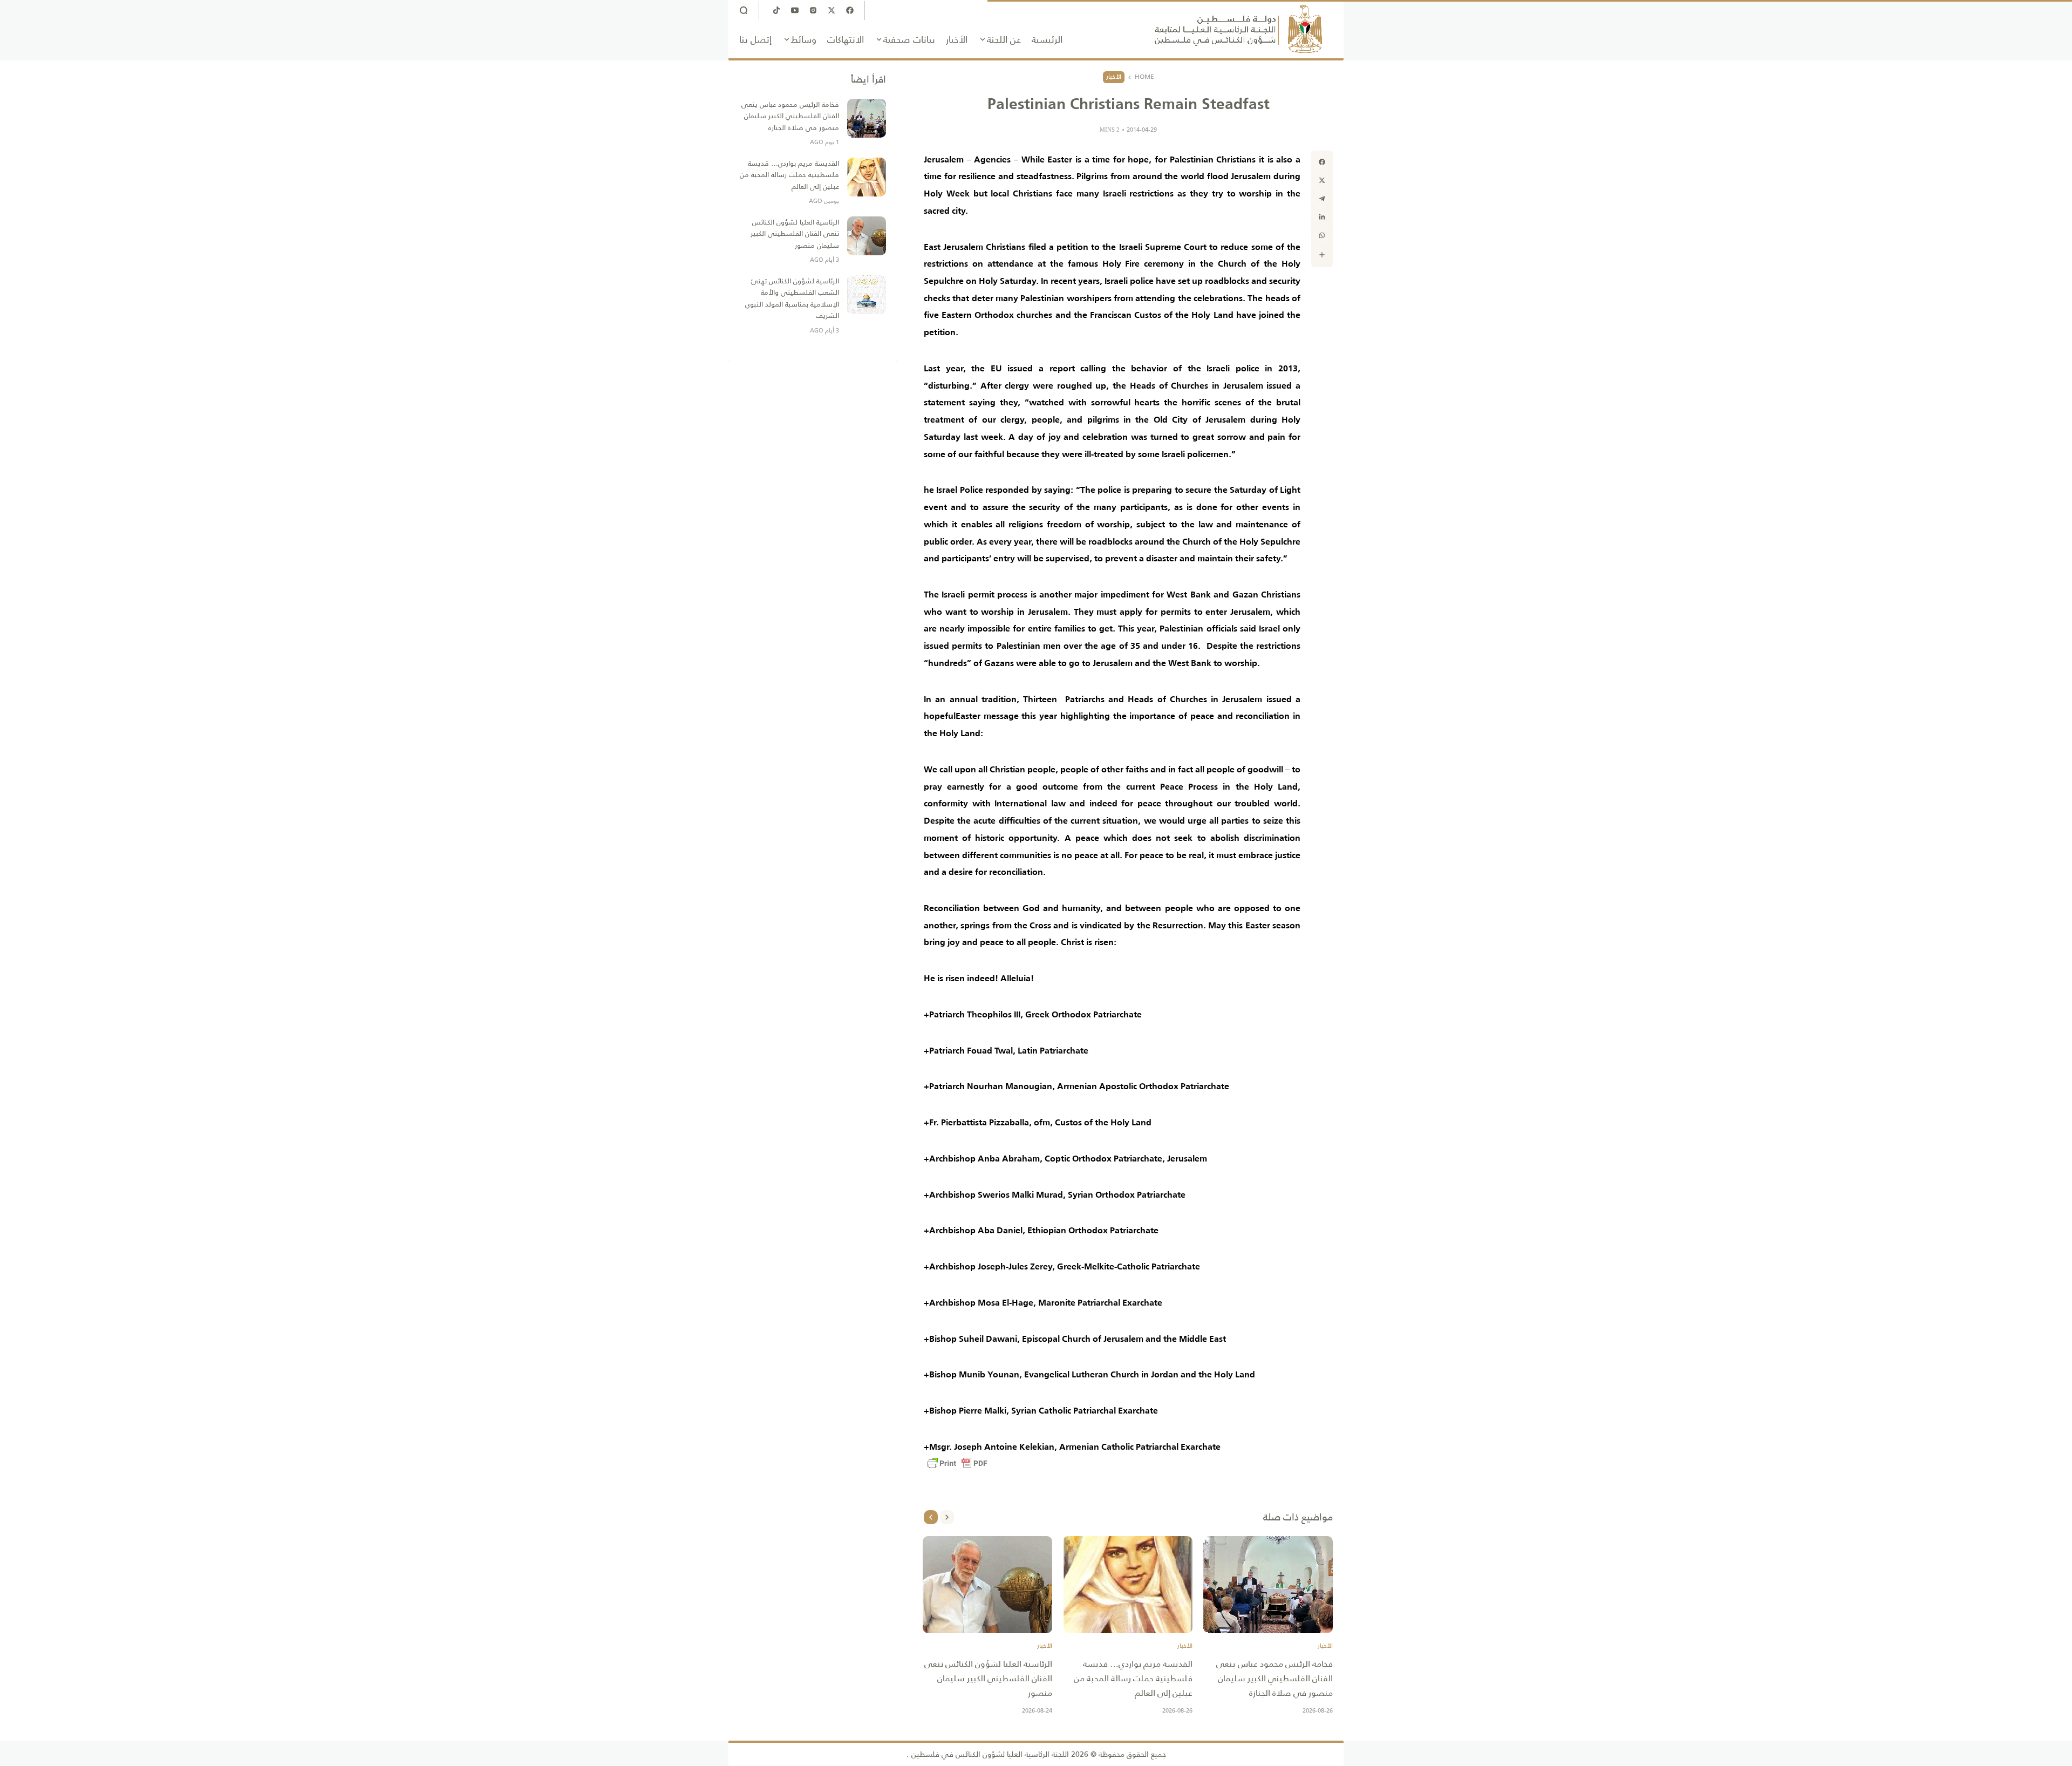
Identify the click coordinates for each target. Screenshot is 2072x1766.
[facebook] (1322, 162)
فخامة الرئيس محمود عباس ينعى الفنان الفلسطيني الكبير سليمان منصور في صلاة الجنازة (1274, 1678)
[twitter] (1322, 180)
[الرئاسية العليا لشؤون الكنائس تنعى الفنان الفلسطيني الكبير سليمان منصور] (987, 1585)
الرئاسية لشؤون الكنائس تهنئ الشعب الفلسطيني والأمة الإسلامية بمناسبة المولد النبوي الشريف (792, 298)
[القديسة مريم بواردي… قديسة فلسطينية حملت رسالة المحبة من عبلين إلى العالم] (1128, 1585)
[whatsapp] (1322, 235)
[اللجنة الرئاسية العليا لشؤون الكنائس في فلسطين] (1238, 29)
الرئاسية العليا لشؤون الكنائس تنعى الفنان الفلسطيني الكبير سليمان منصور (988, 1678)
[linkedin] (1322, 217)
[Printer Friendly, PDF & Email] (957, 1463)
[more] (1322, 255)
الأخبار (1114, 77)
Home (1144, 77)
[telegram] (1322, 199)
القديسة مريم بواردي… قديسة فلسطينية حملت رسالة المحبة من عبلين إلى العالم (1133, 1678)
